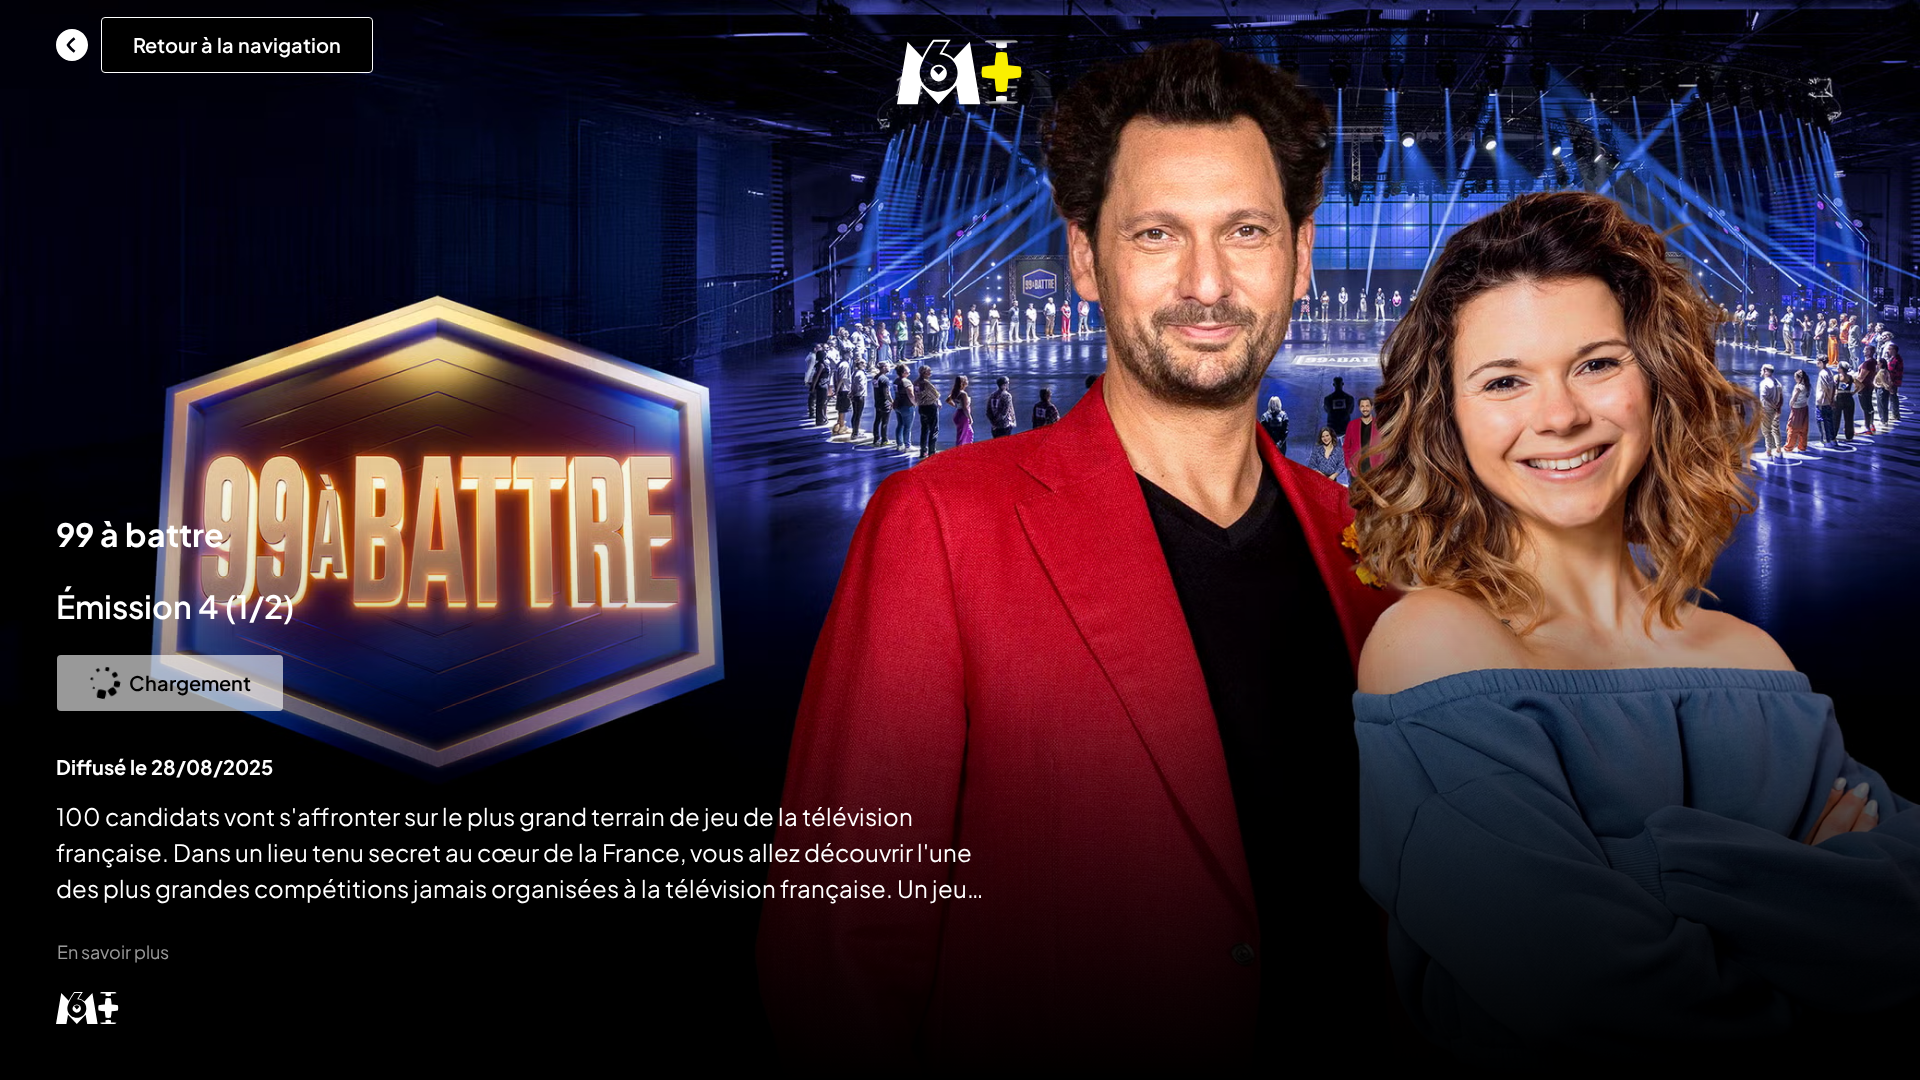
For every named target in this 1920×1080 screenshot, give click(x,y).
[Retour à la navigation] (72, 45)
